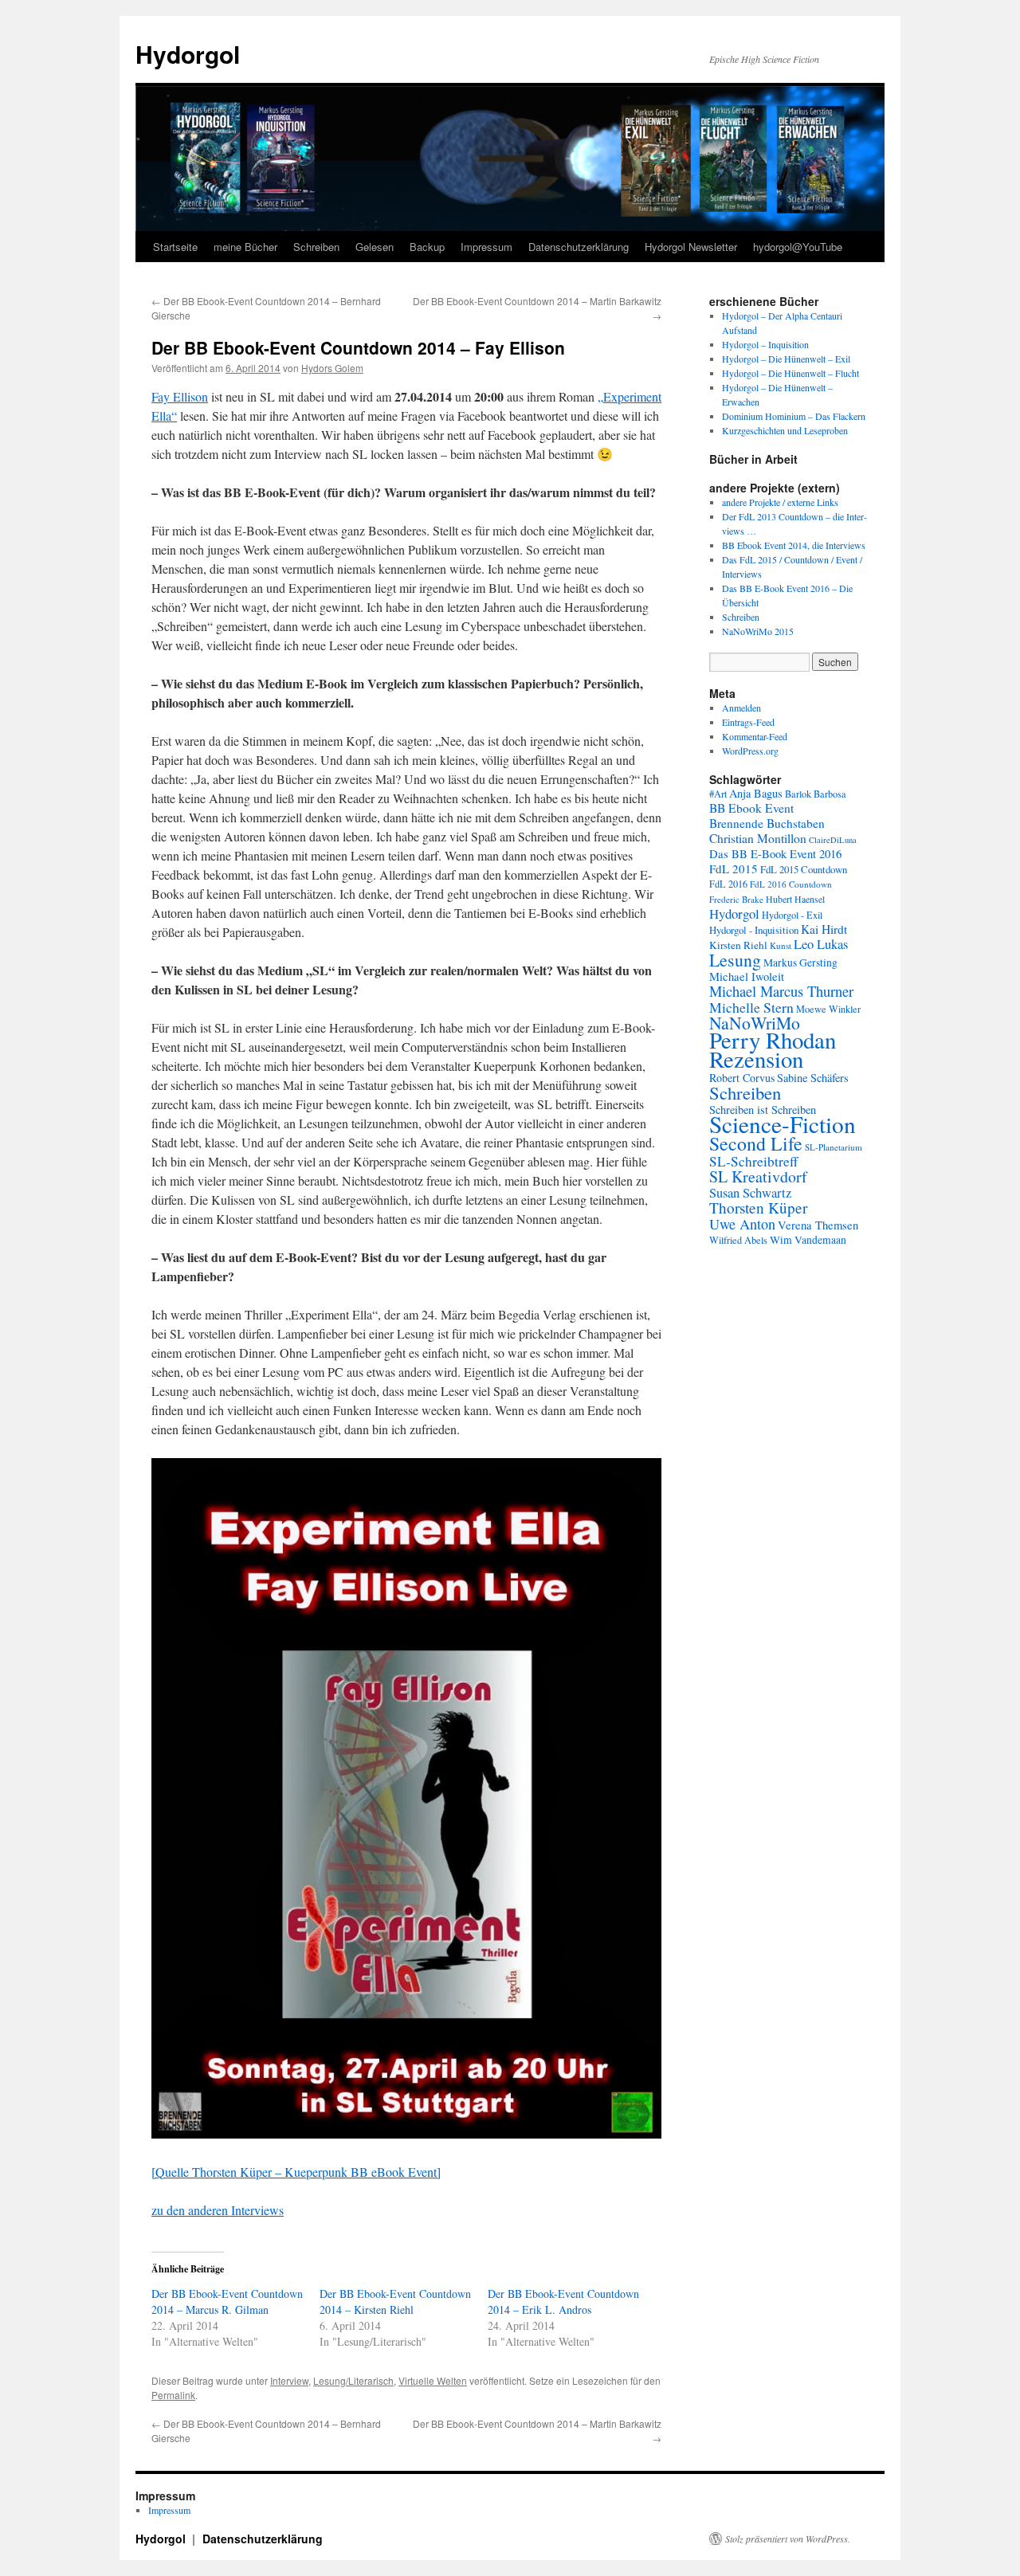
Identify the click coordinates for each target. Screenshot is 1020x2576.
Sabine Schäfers (813, 1078)
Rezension (756, 1059)
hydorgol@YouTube (798, 247)
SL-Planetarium (834, 1147)
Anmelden (741, 708)
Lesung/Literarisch (353, 2380)
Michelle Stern (751, 1007)
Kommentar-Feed (755, 736)
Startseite (175, 247)
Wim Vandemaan (808, 1240)
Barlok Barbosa (816, 794)
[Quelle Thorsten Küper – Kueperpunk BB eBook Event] (296, 2172)
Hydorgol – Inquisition (765, 344)
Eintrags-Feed (748, 722)
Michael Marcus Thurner (781, 991)
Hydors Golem (332, 368)
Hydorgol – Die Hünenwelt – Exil (786, 359)
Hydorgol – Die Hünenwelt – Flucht (790, 373)
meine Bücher (245, 247)
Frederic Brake (736, 899)
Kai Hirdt (824, 929)
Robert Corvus (742, 1078)
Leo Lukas (821, 944)
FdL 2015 (734, 868)
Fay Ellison (180, 396)
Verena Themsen (818, 1225)
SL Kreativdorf (758, 1176)
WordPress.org (750, 751)
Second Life (756, 1143)
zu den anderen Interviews (218, 2210)
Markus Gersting (800, 963)
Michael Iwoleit (747, 976)
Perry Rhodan (773, 1040)
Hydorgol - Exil (792, 915)
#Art (718, 794)
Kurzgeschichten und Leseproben (785, 430)
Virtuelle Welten (433, 2380)
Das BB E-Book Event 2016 (775, 854)
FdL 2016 (728, 884)
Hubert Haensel (795, 899)
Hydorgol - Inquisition (754, 930)
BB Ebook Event (751, 808)
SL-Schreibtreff (753, 1161)
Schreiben (316, 247)
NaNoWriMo (755, 1023)
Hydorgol (188, 54)
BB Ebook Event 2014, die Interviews (794, 545)
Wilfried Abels (738, 1240)
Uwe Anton (742, 1224)
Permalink (173, 2395)
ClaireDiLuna (833, 840)
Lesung (735, 960)
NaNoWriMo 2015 (758, 631)
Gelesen (375, 247)
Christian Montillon (758, 838)
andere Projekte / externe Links (780, 502)
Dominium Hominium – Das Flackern (794, 416)
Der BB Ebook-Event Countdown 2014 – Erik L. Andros (563, 2302)
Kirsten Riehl (738, 945)
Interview (289, 2380)
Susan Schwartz (750, 1193)
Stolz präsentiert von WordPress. (788, 2539)
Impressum (486, 247)
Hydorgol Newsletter (691, 247)
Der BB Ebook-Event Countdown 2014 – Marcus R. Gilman (227, 2302)
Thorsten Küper (758, 1208)
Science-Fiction (783, 1124)
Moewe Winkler (828, 1009)
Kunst (781, 945)
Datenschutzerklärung (579, 247)
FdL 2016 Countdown (791, 884)
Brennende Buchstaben (767, 823)
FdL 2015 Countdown (804, 869)
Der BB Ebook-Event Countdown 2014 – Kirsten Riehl (395, 2302)
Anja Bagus (756, 793)
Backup (427, 247)
